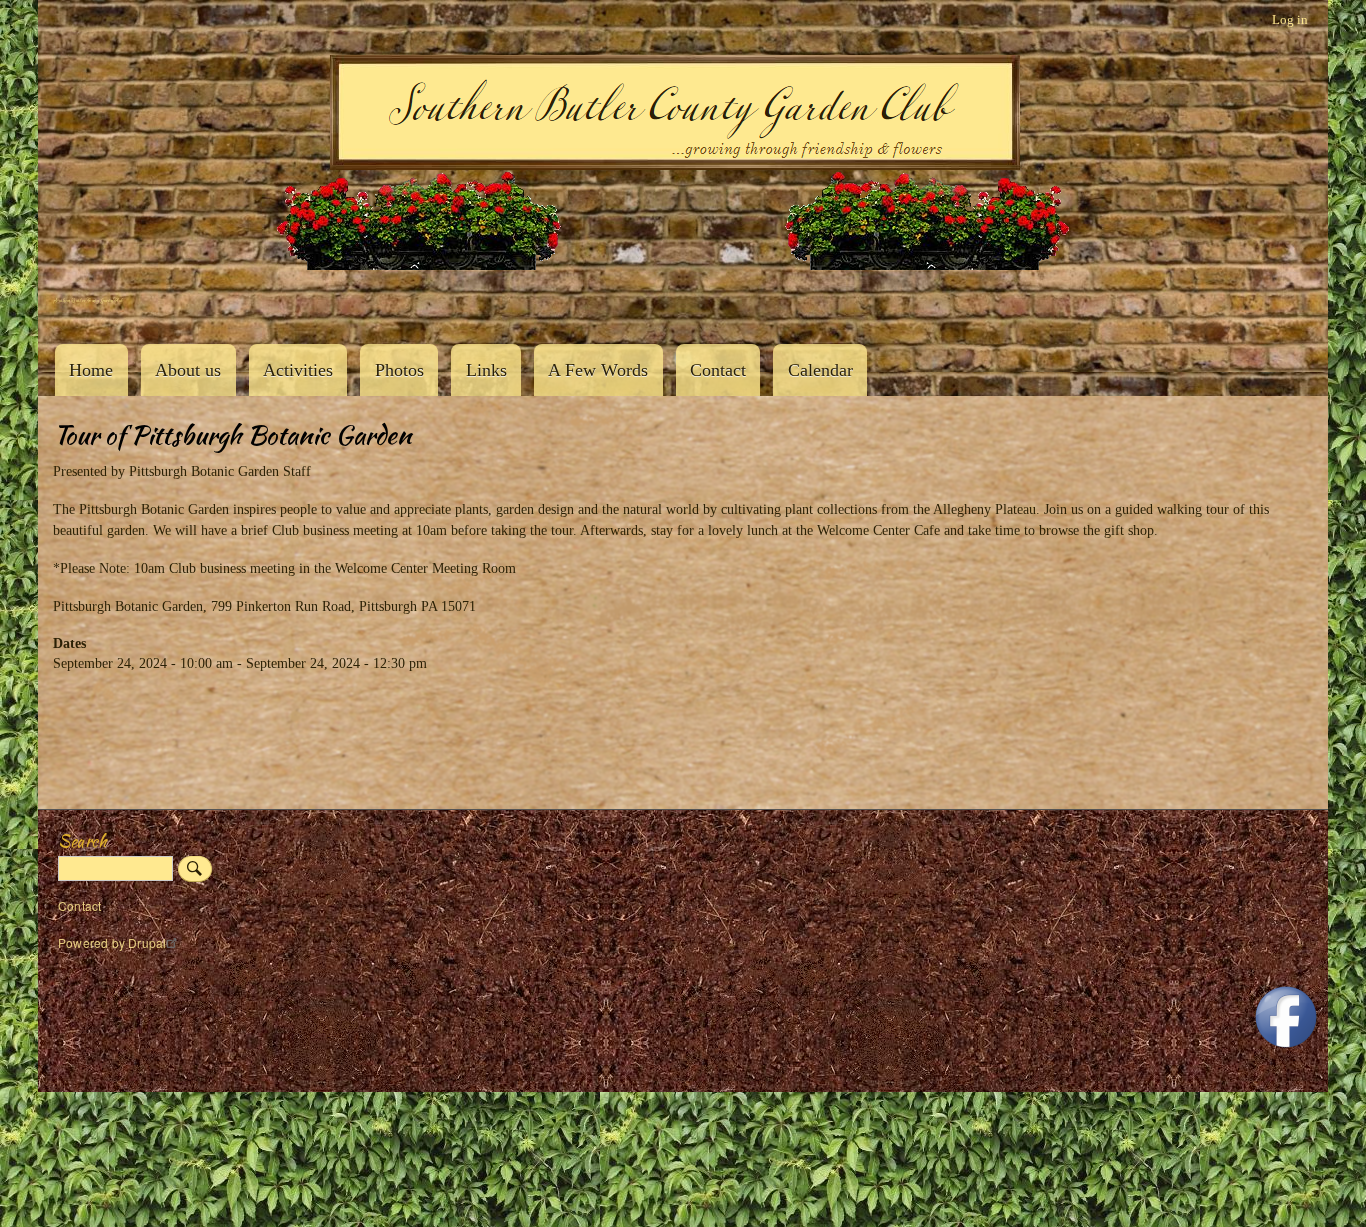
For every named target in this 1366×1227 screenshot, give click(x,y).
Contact (718, 370)
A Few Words (598, 370)
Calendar (820, 370)
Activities (298, 370)
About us (188, 370)
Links (486, 370)
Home (91, 370)
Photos (399, 370)
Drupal (147, 942)
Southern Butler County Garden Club (88, 300)
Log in (1290, 19)
